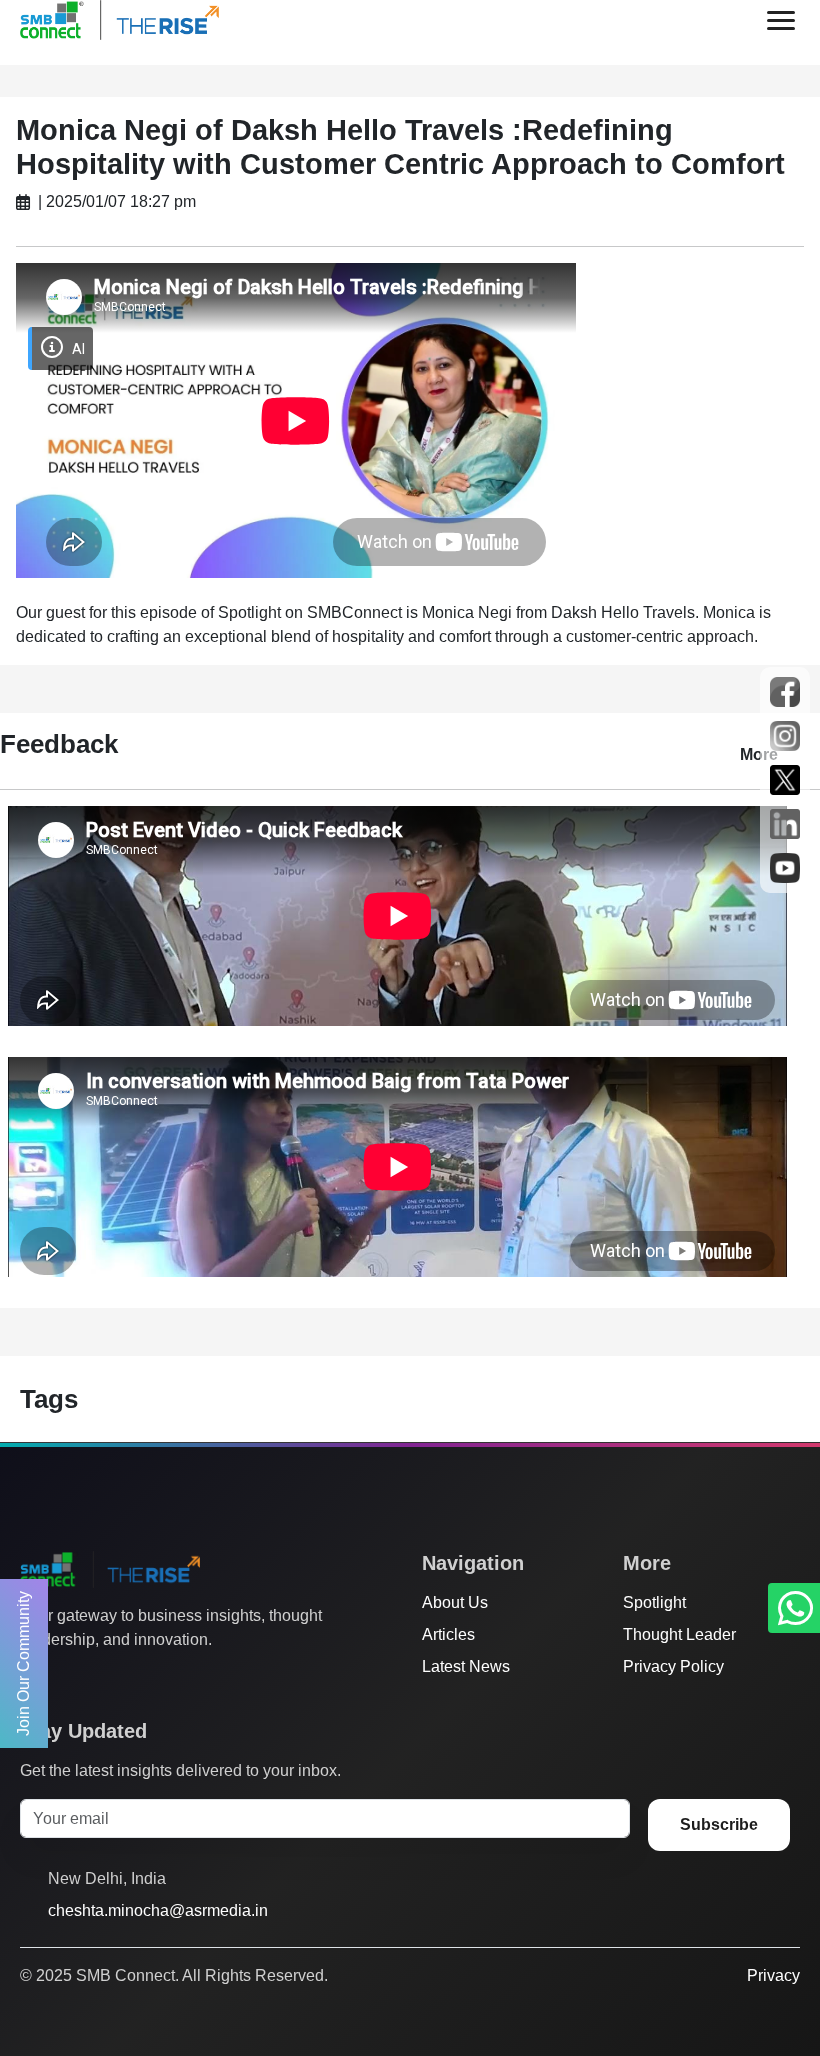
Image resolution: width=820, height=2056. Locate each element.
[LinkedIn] (145, 1680)
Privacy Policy (673, 1666)
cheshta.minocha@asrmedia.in (158, 1910)
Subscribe (719, 1824)
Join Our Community (23, 1663)
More (759, 754)
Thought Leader (679, 1634)
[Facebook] (69, 1680)
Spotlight (654, 1602)
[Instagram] (107, 1680)
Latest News (466, 1666)
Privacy (773, 1975)
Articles (448, 1634)
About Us (455, 1602)
